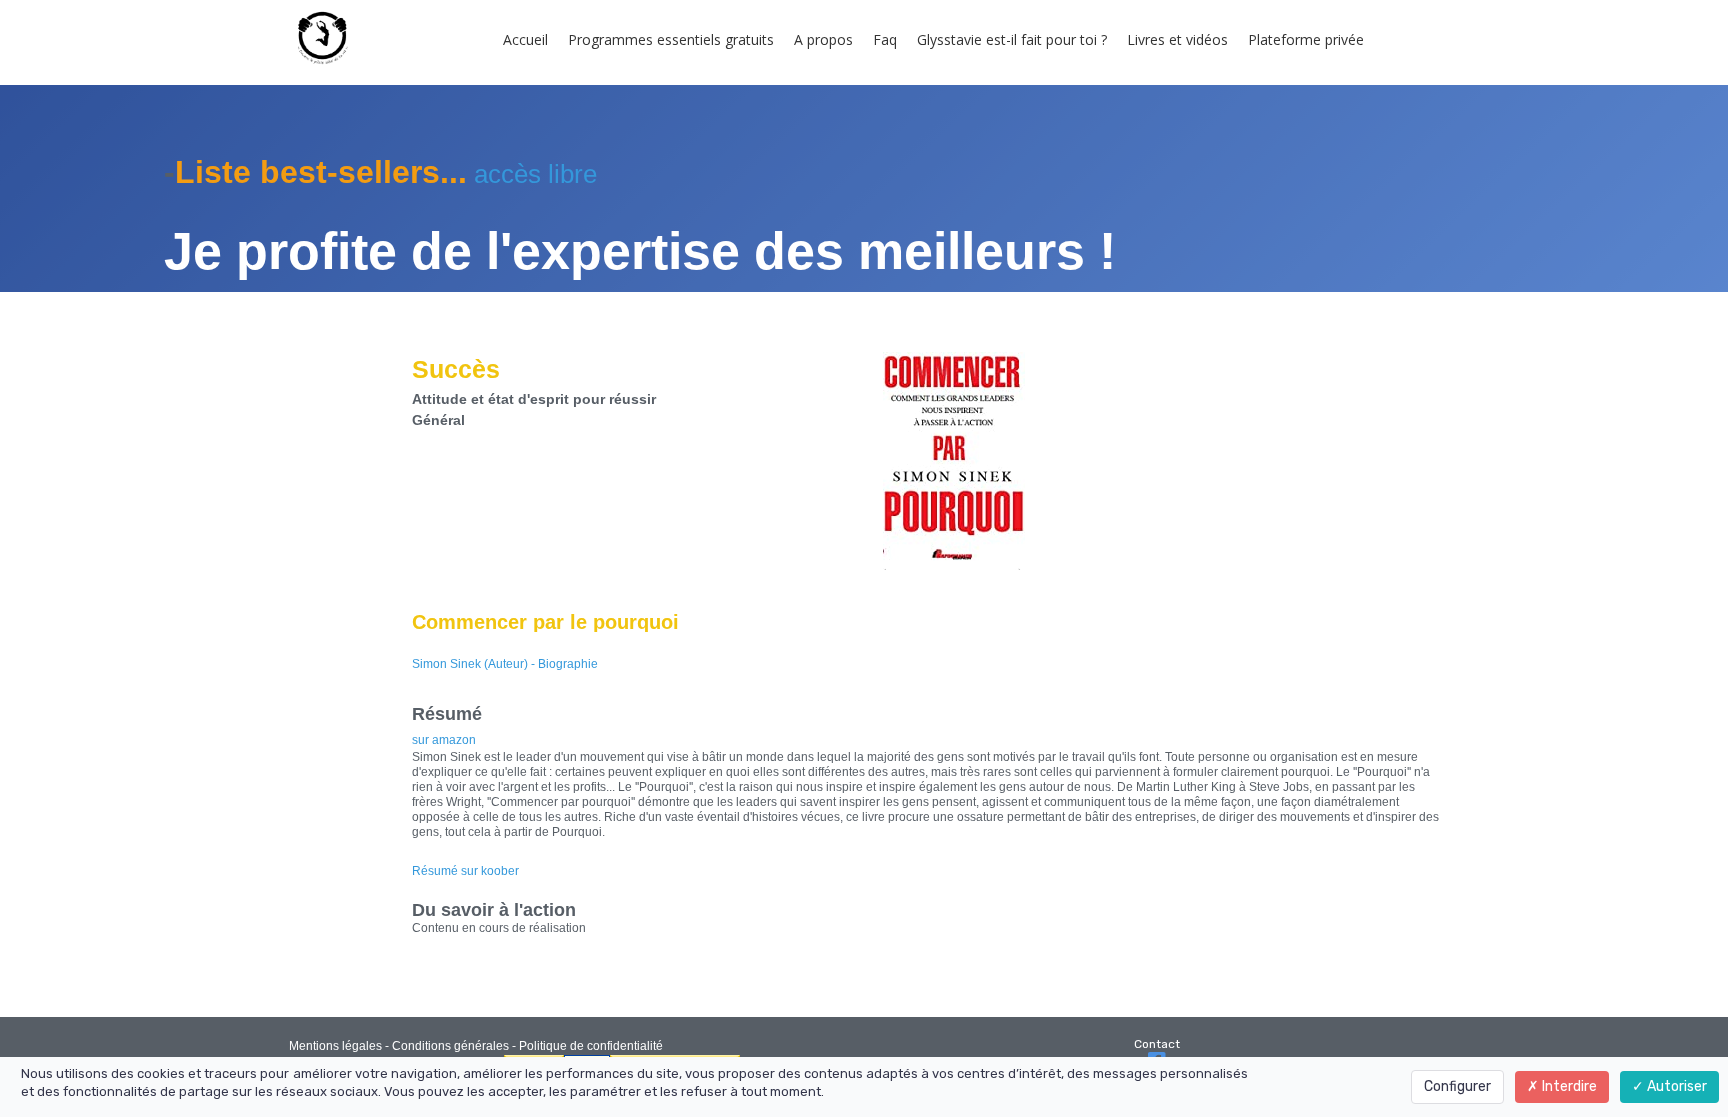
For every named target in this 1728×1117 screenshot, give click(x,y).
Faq (885, 39)
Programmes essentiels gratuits (671, 39)
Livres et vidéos (1177, 39)
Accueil (525, 39)
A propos (823, 39)
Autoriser (1675, 1086)
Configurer (1457, 1086)
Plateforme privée (1306, 39)
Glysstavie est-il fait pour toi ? (1012, 39)
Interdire (1568, 1086)
